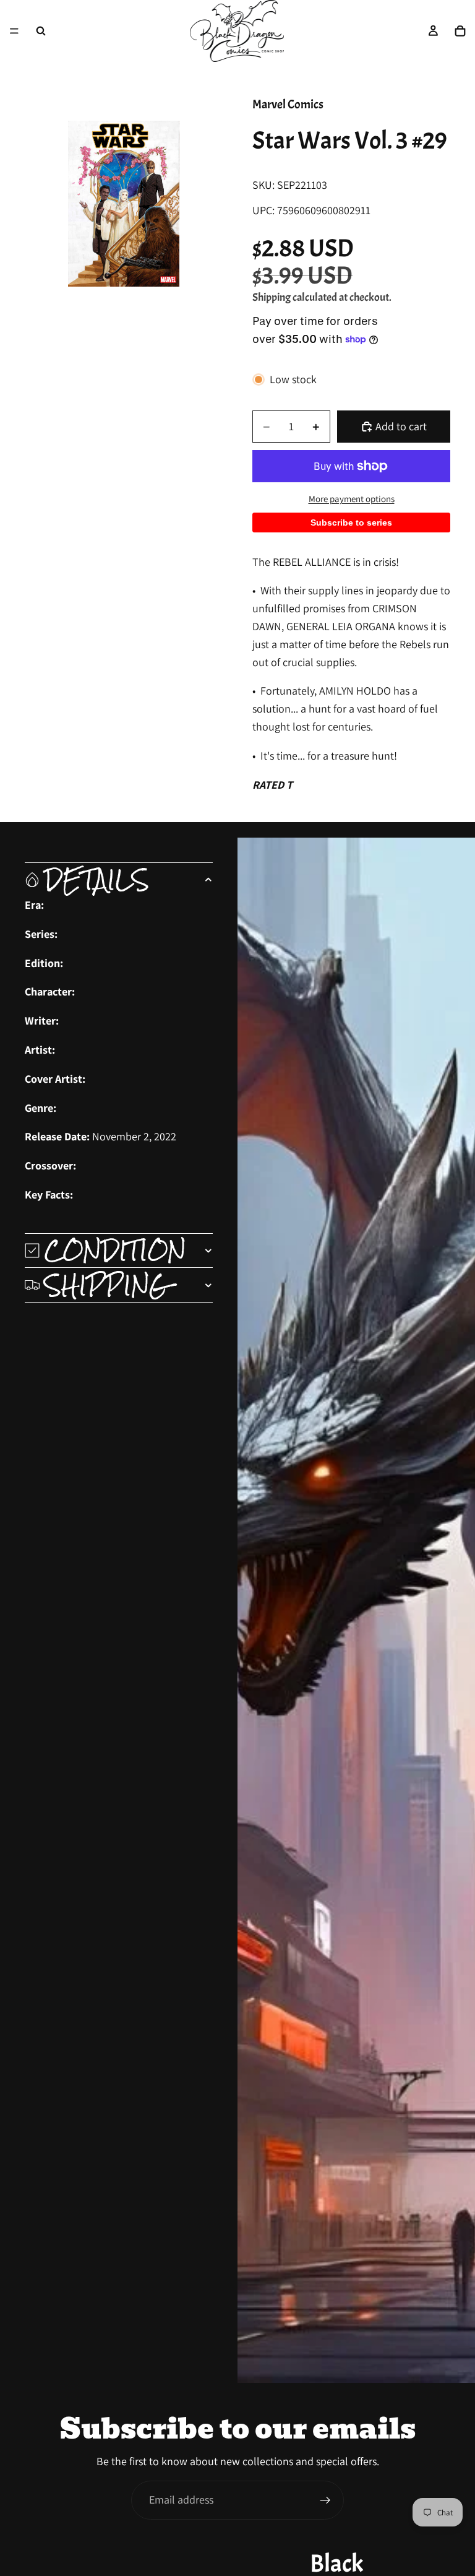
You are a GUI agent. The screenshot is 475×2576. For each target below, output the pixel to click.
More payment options (352, 499)
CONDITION (115, 1251)
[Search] (41, 31)
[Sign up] (325, 2500)
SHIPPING (107, 1285)
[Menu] (14, 31)
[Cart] (460, 31)
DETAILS (97, 880)
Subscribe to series (351, 523)
